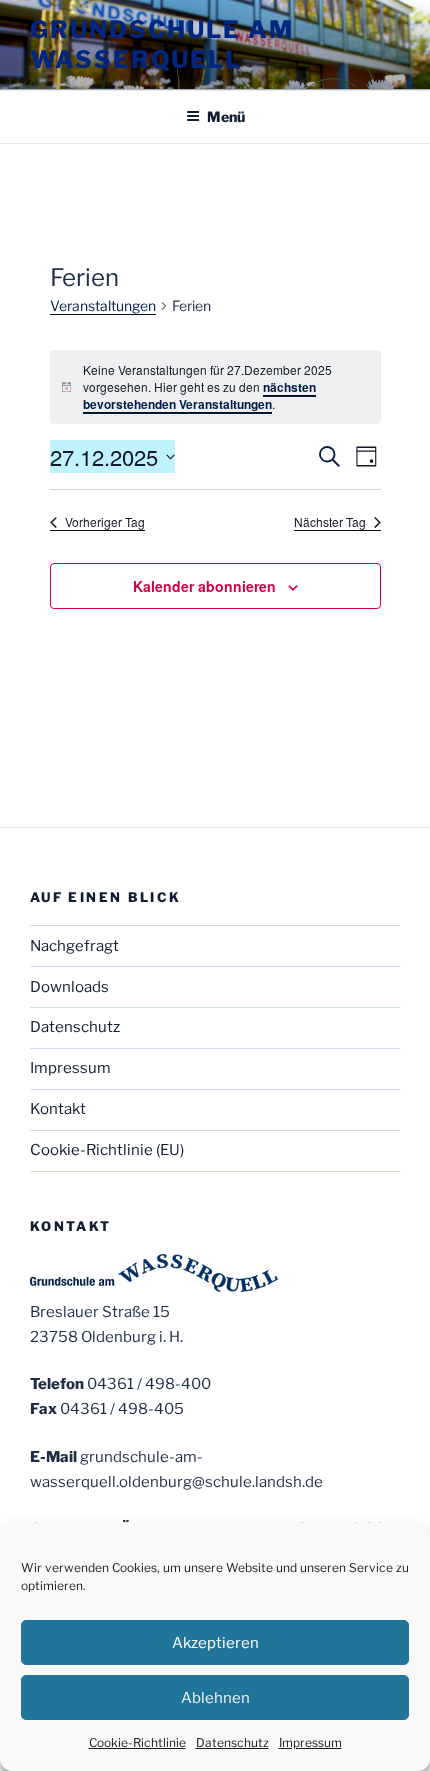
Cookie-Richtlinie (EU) (107, 1150)
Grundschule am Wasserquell (162, 44)
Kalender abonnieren (204, 586)
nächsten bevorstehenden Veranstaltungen (199, 395)
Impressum (310, 1742)
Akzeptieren (215, 1643)
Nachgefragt (74, 946)
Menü (226, 116)
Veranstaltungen (103, 305)
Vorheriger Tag (105, 522)
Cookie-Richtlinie (137, 1742)
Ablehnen (215, 1698)
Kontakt (58, 1109)
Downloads (69, 987)
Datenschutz (232, 1742)
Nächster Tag (330, 522)
